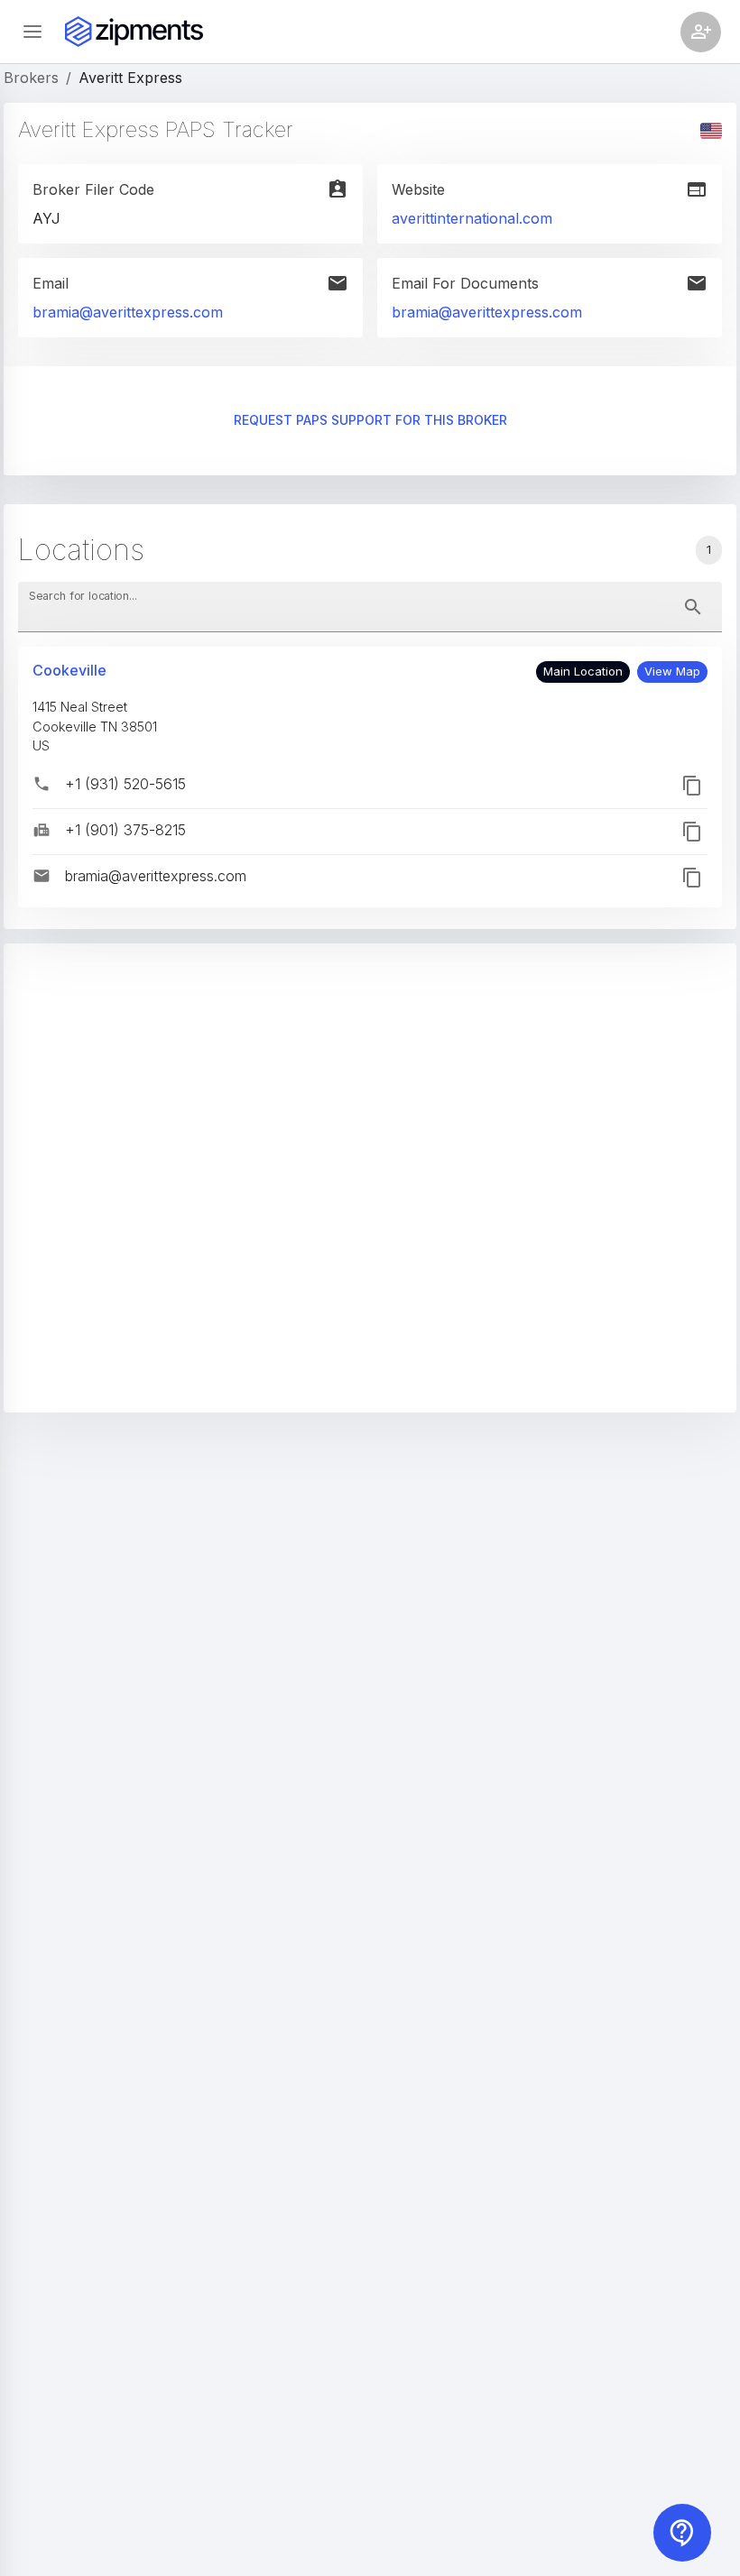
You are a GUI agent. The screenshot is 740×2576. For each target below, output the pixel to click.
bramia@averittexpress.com (128, 312)
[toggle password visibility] (693, 607)
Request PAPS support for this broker (370, 420)
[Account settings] (701, 32)
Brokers (31, 78)
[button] (672, 672)
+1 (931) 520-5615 (125, 784)
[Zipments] (134, 32)
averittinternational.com (472, 218)
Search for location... (83, 596)
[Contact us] (682, 2533)
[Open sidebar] (32, 32)
